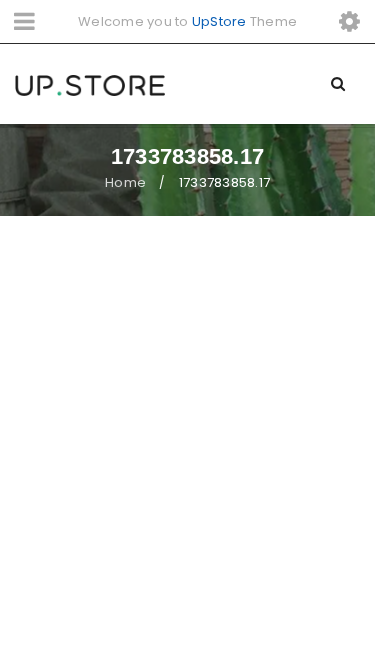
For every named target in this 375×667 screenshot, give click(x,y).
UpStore (219, 21)
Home (125, 182)
